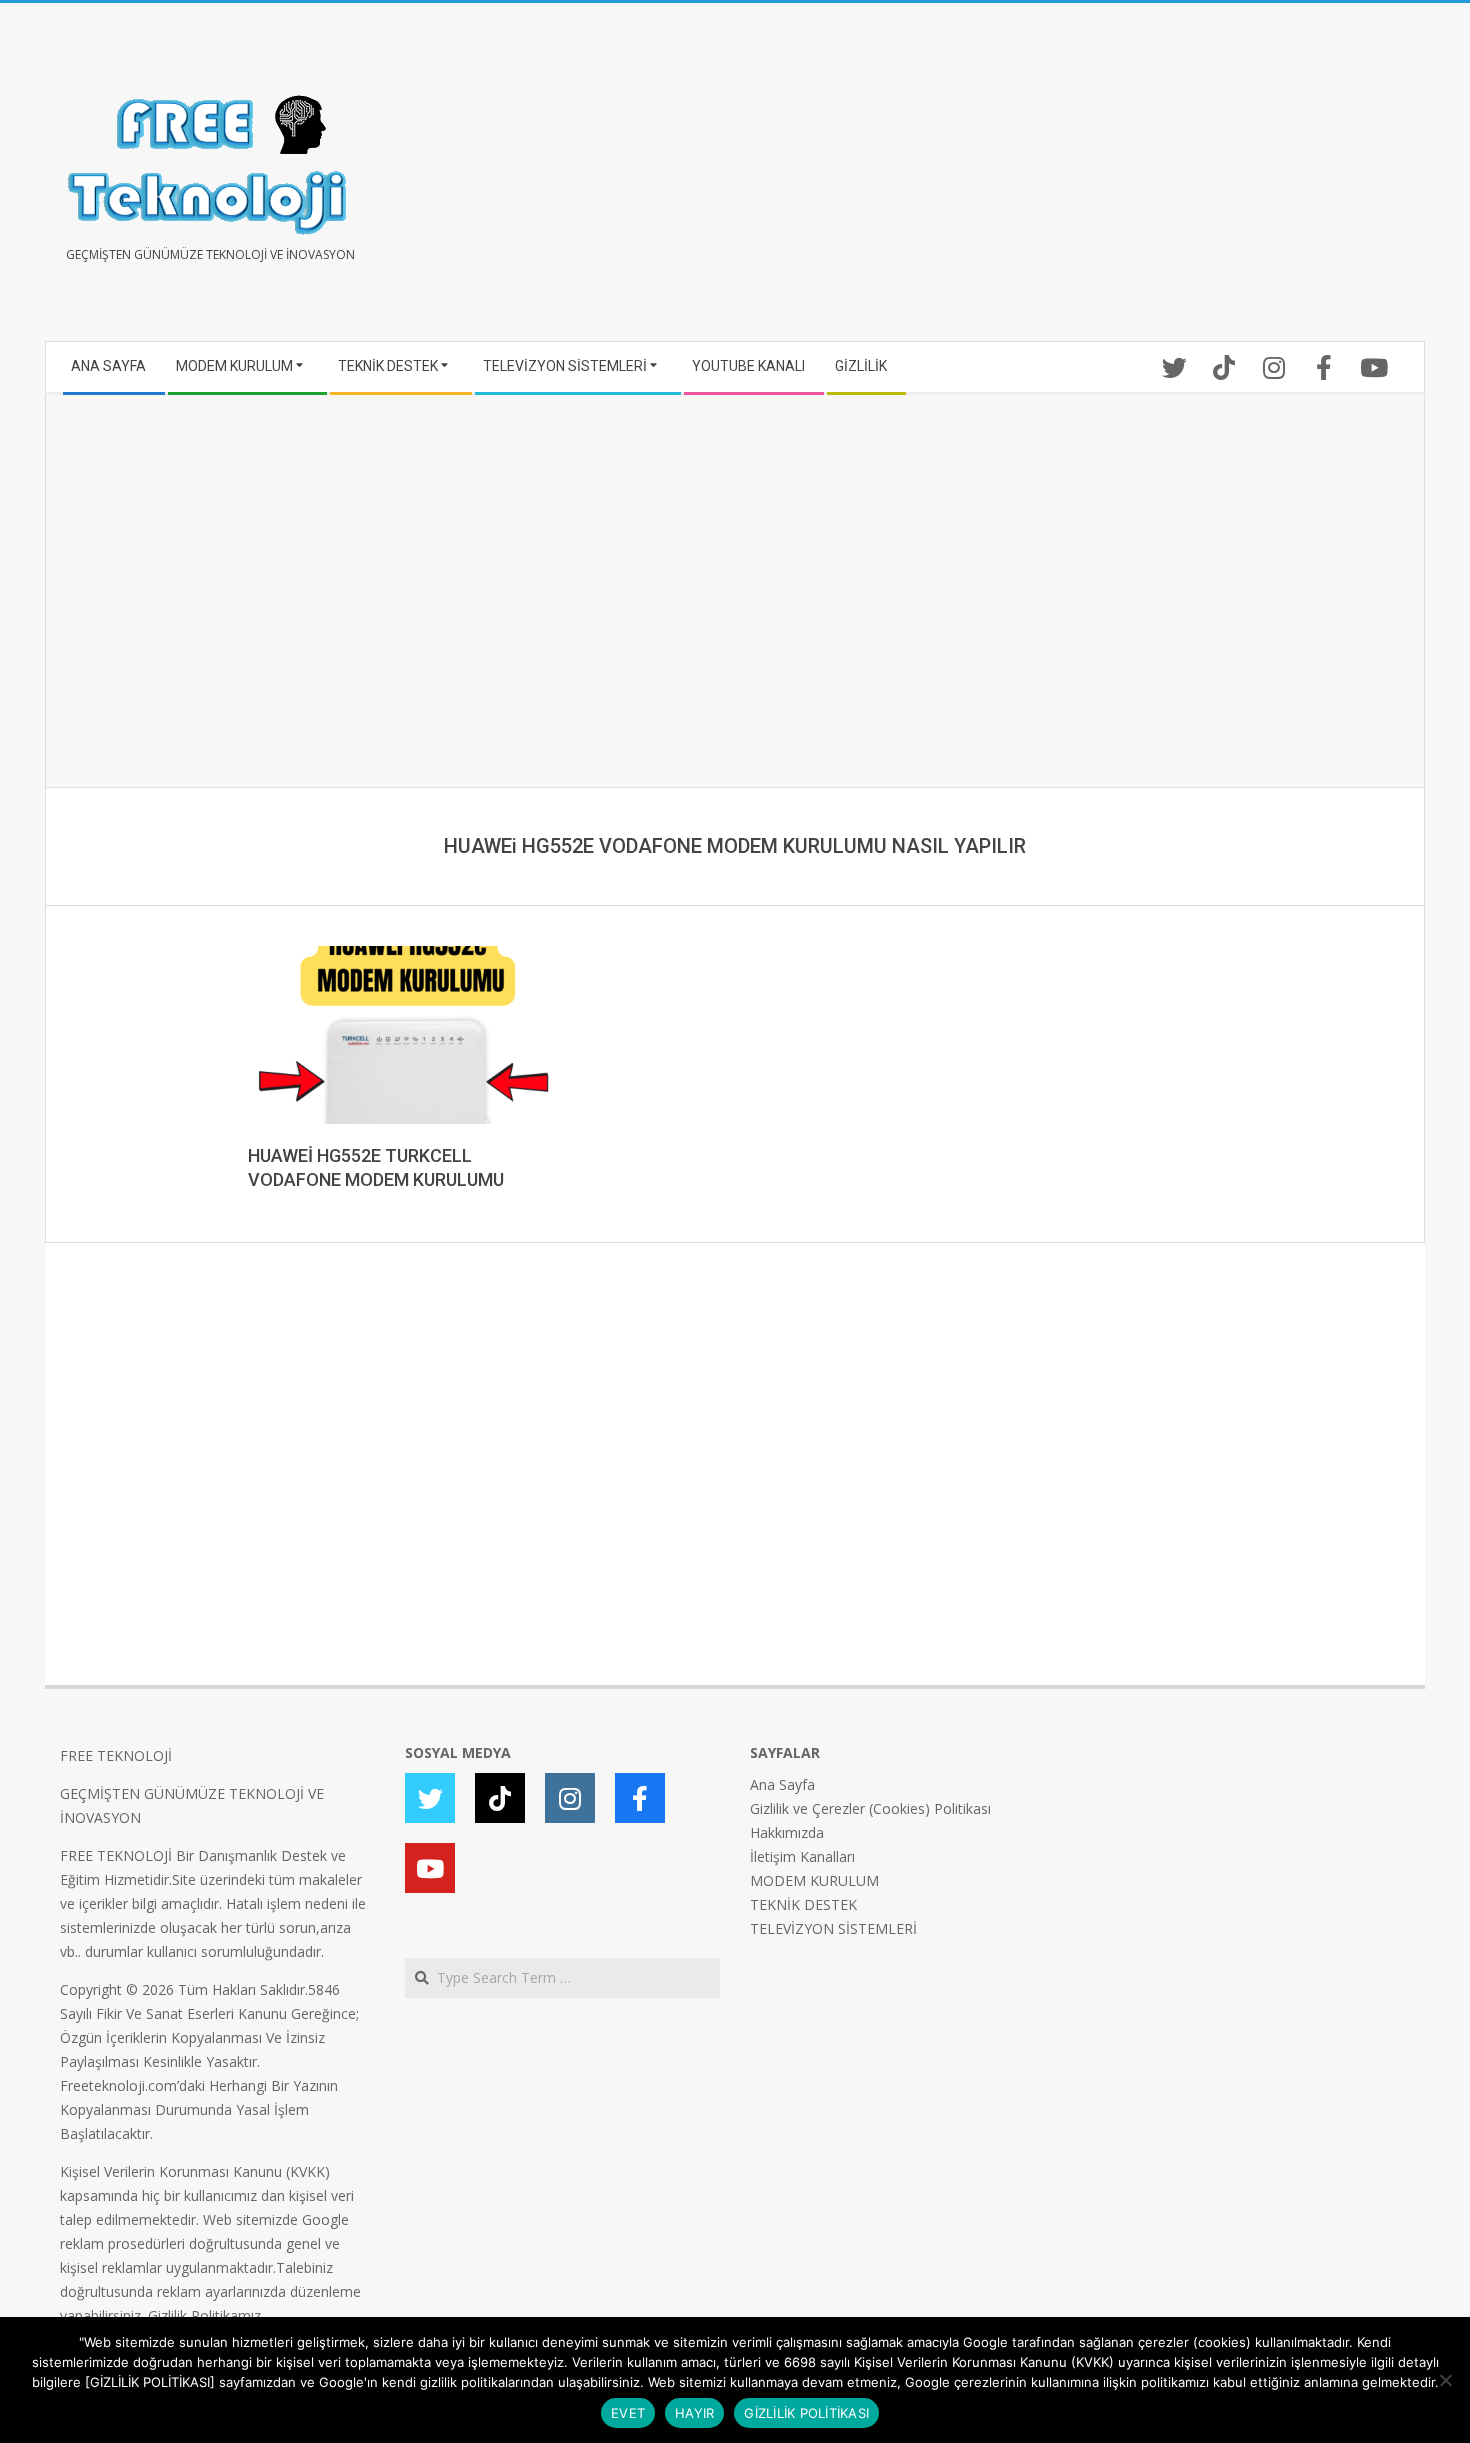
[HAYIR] (1445, 2380)
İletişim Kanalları (802, 1856)
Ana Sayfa (782, 1784)
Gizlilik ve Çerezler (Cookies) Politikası (870, 1808)
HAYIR (694, 2413)
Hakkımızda (787, 1832)
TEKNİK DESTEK (803, 1904)
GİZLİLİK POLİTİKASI (806, 2413)
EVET (628, 2413)
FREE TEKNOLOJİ (116, 1755)
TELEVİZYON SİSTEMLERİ (833, 1928)
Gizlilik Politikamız (204, 2315)
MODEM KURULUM (814, 1880)
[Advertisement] (1072, 180)
